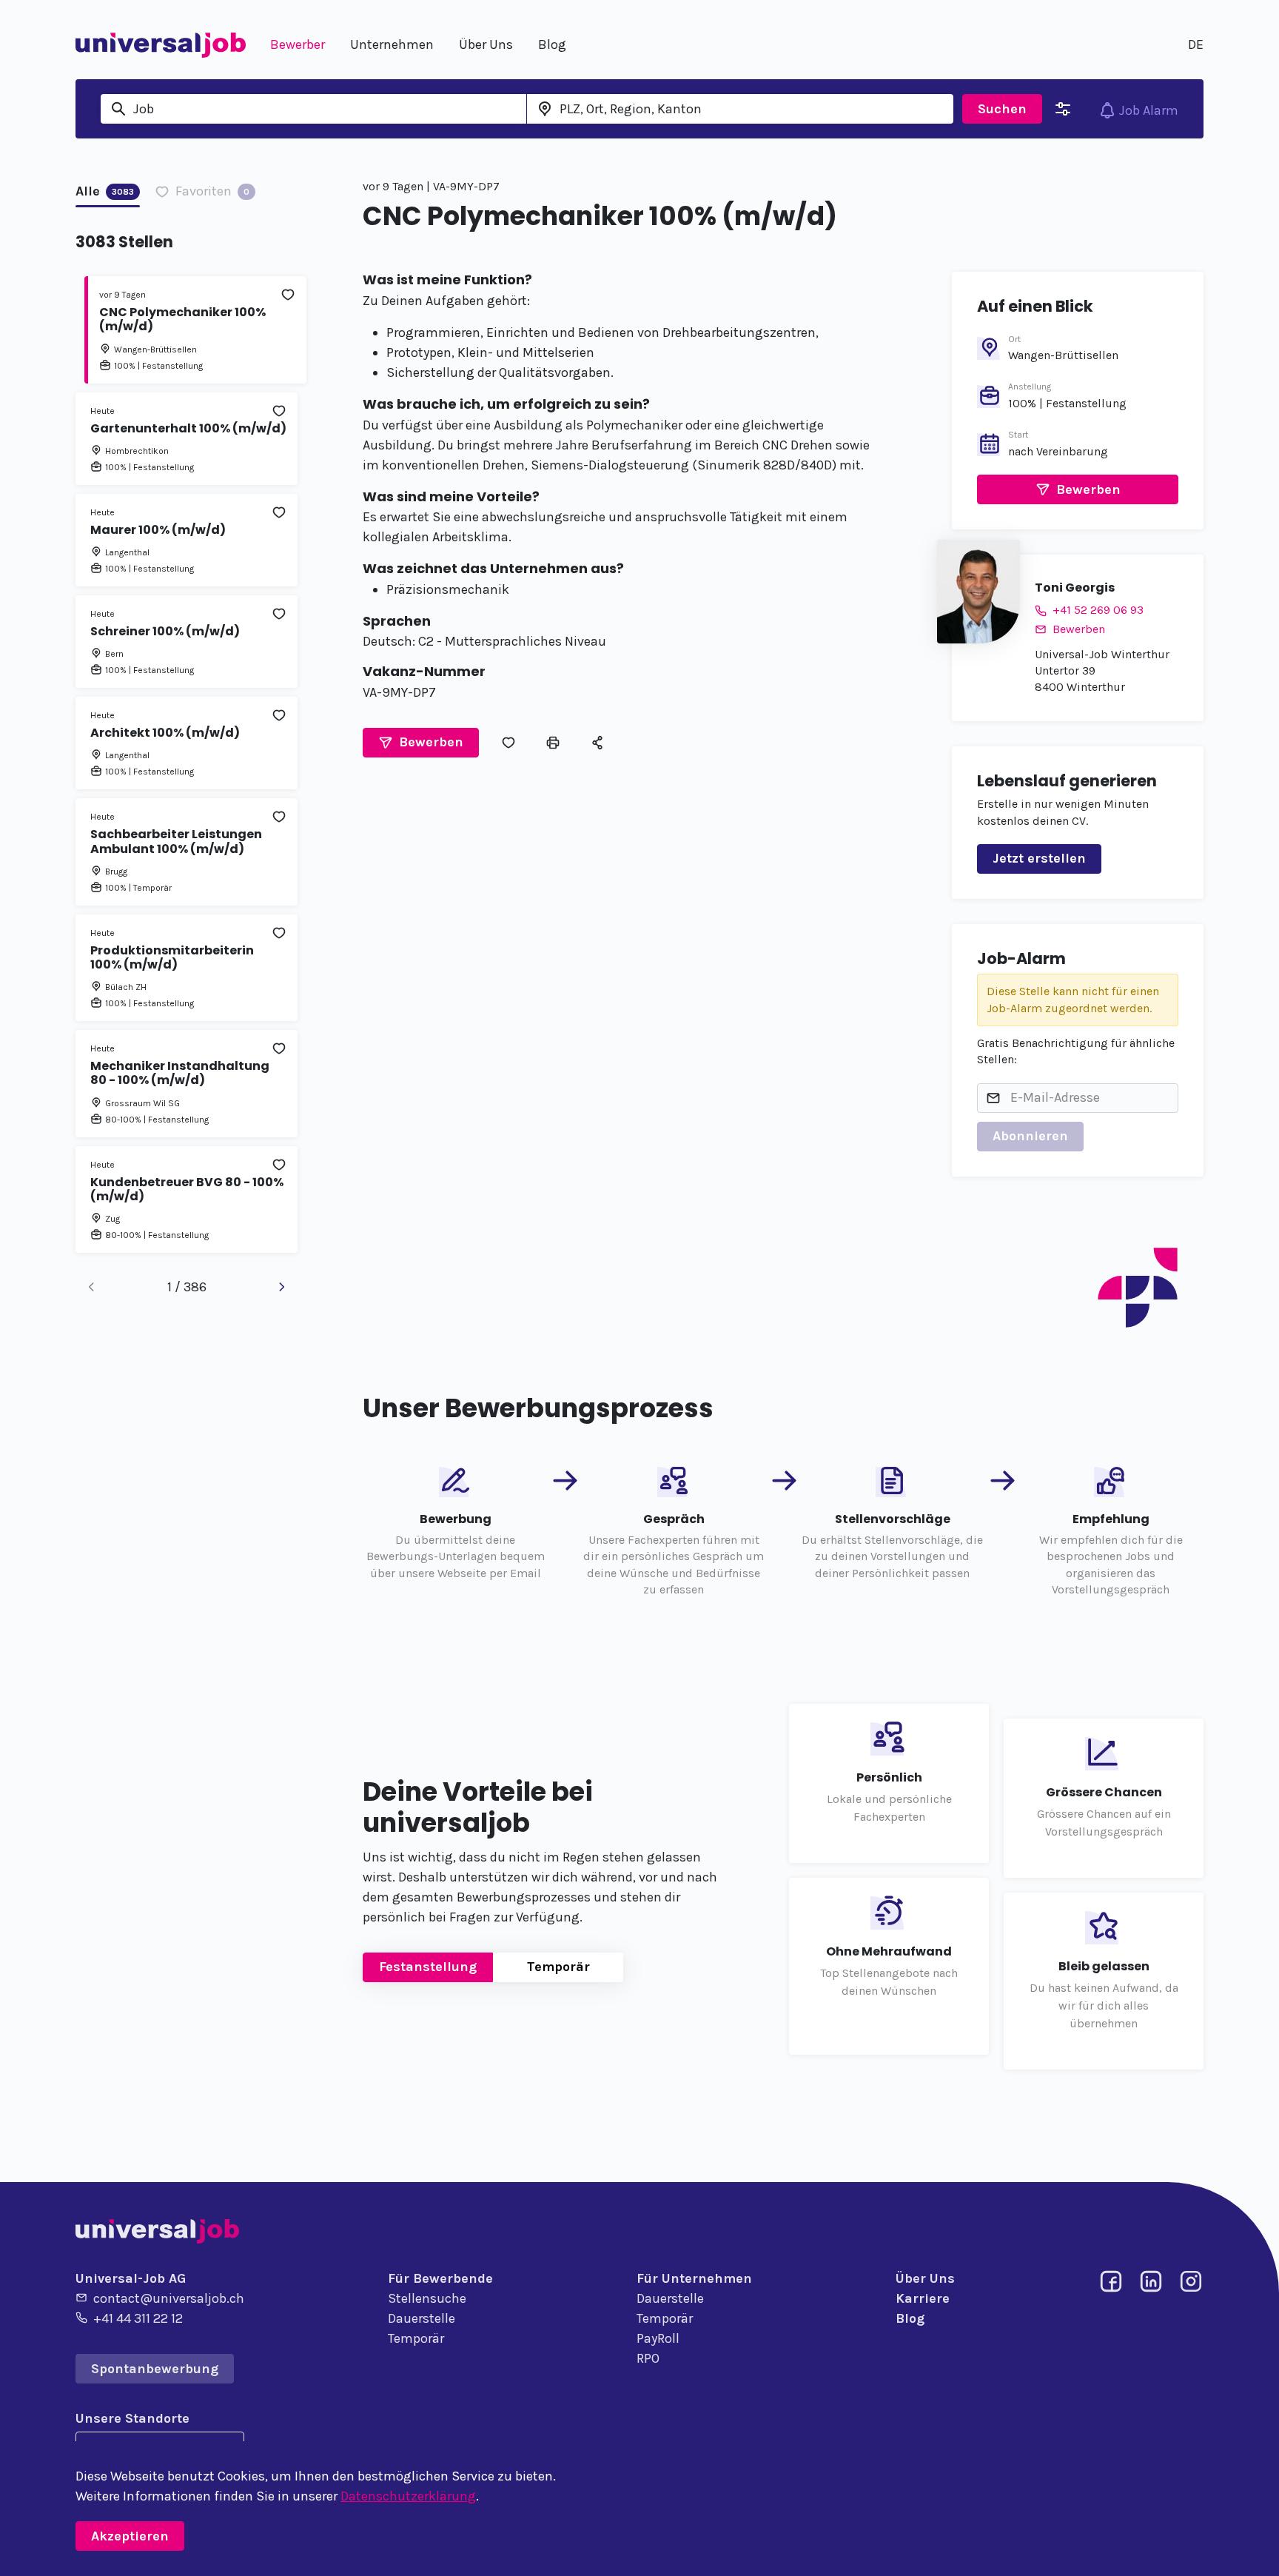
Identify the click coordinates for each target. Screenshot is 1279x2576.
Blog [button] (552, 44)
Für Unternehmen (694, 2278)
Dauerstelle (422, 2318)
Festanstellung (428, 1967)
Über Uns (925, 2278)
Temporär (558, 1967)
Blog (910, 2318)
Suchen (1002, 109)
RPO (648, 2358)
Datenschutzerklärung (408, 2496)
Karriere (923, 2298)
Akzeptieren (130, 2536)
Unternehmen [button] (392, 44)
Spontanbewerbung (155, 2369)
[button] (421, 743)
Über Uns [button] (486, 44)
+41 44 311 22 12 (138, 2318)
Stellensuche (427, 2298)
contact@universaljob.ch (169, 2298)
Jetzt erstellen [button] (1039, 858)
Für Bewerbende (440, 2278)
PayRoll (658, 2338)
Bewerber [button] (298, 44)
